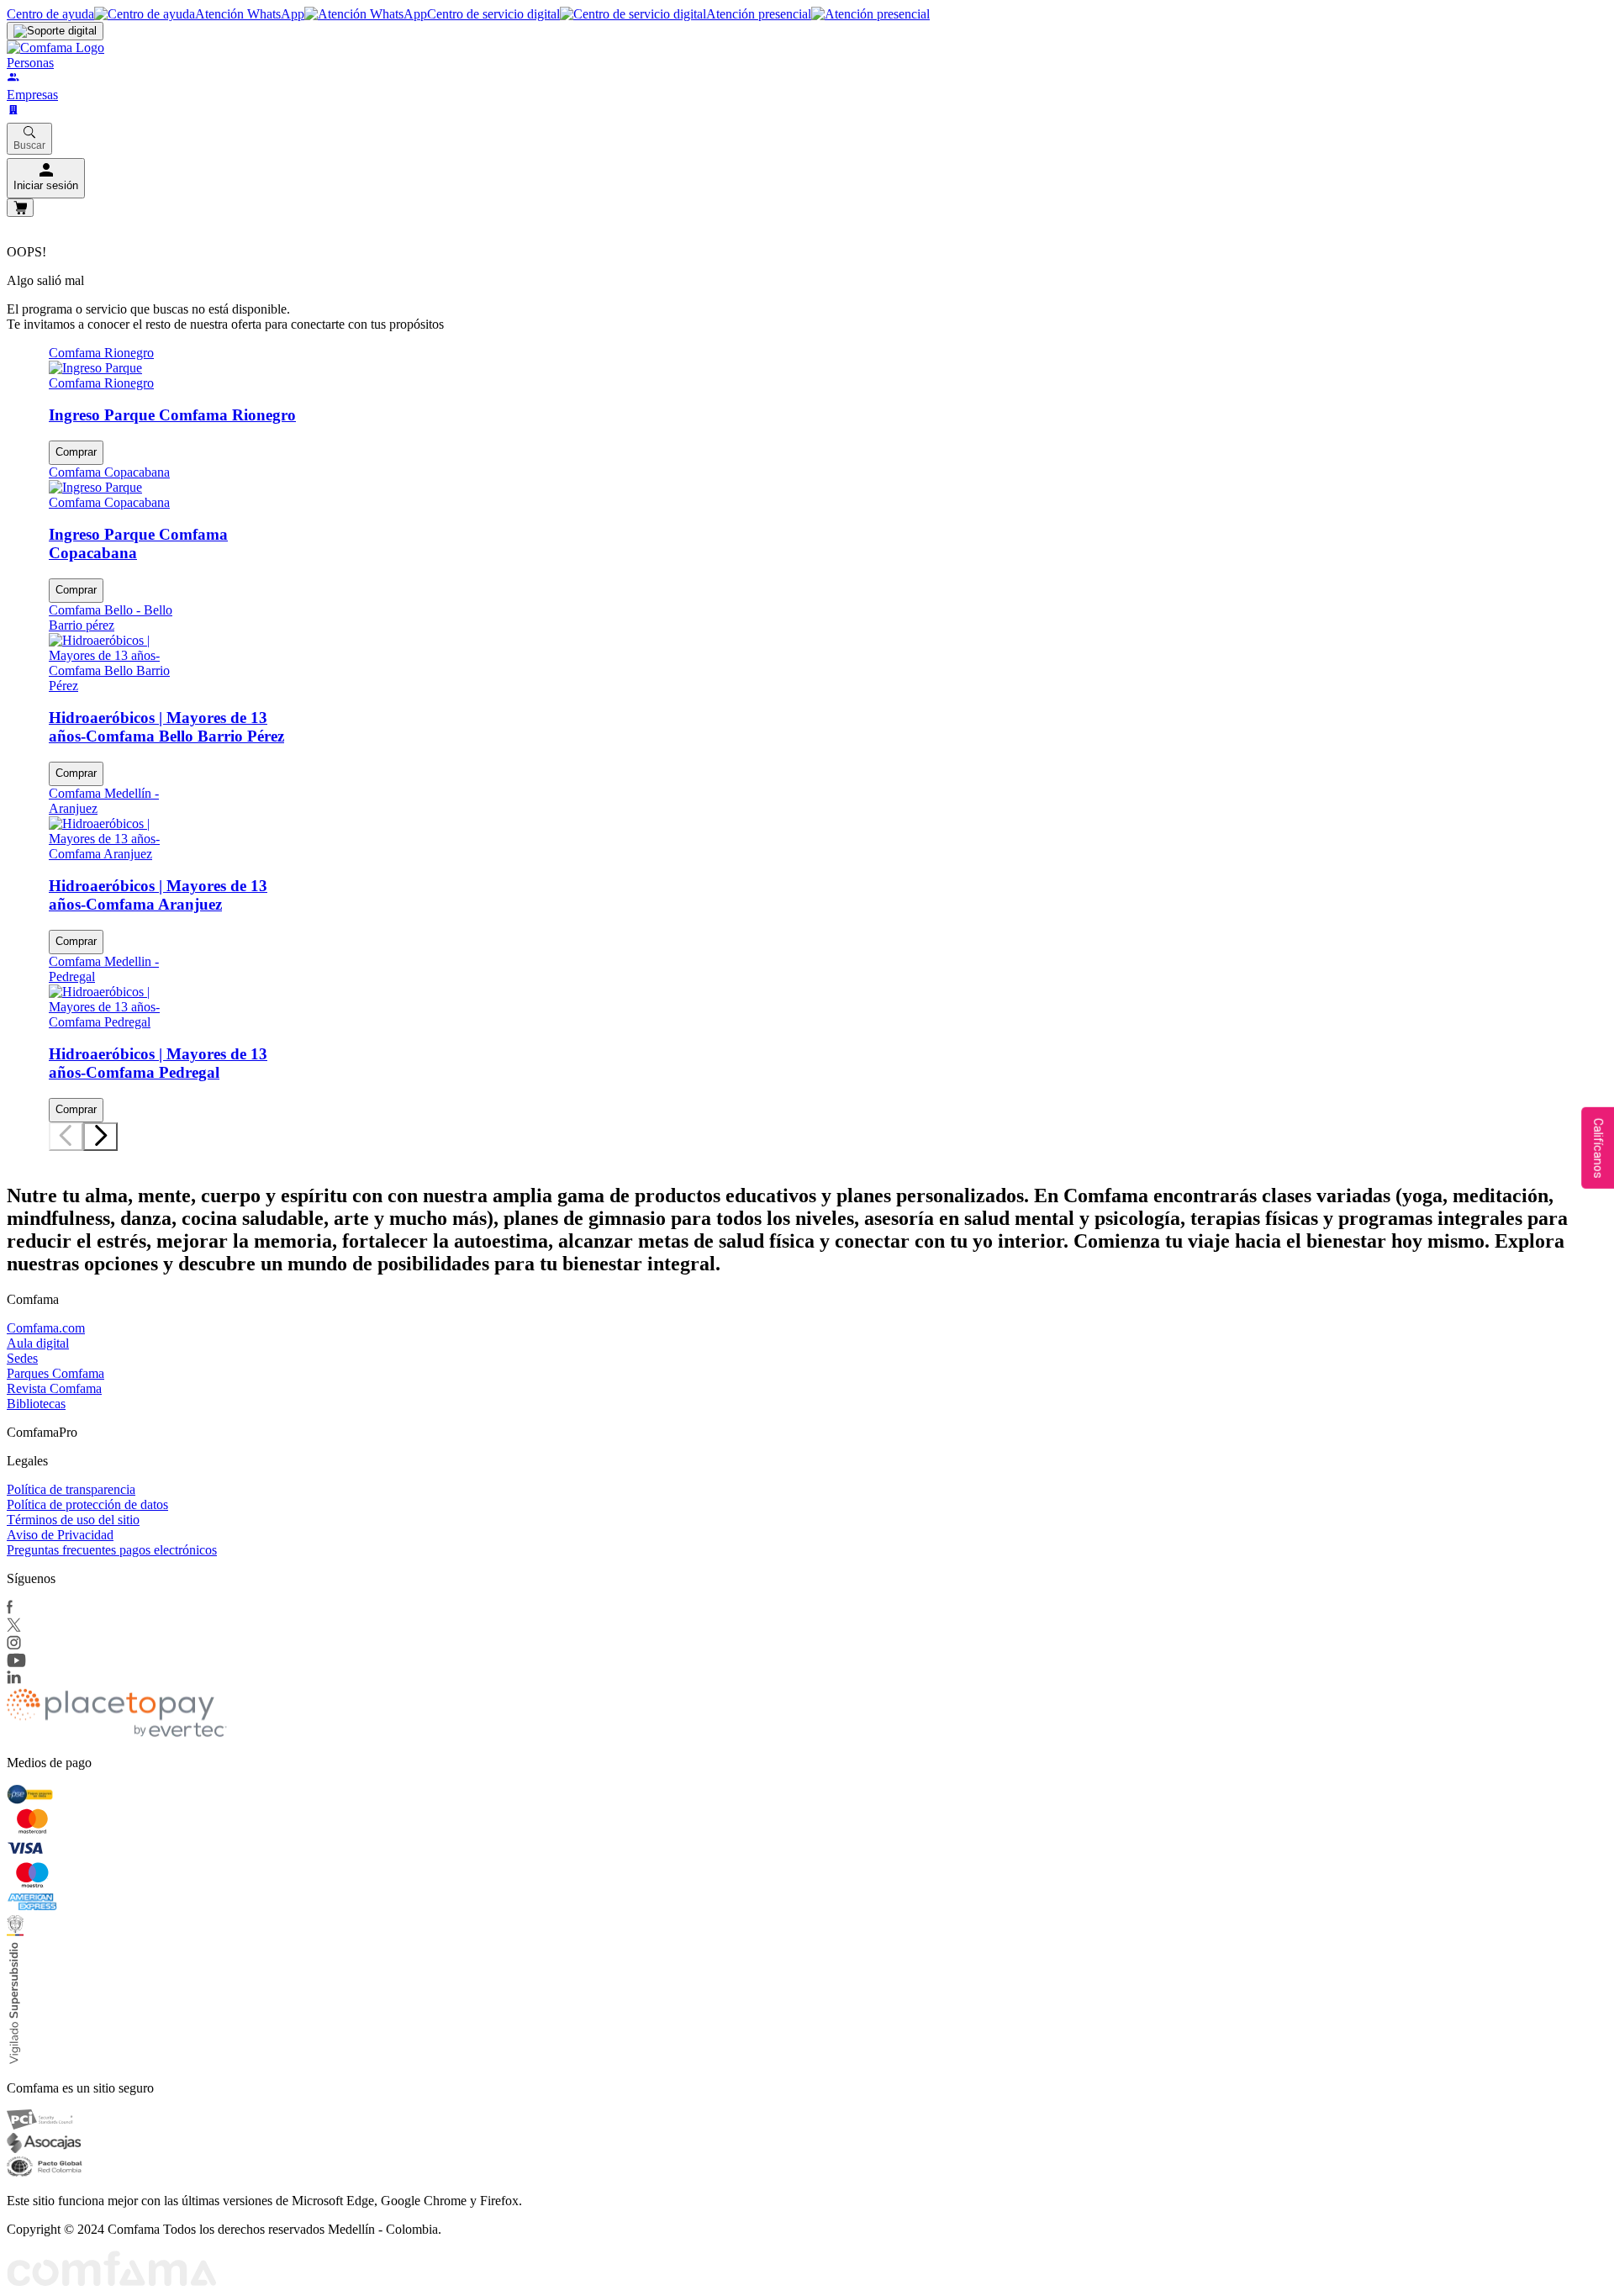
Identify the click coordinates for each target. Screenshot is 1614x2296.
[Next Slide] (100, 1137)
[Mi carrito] (20, 208)
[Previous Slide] (66, 1137)
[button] (53, 1155)
